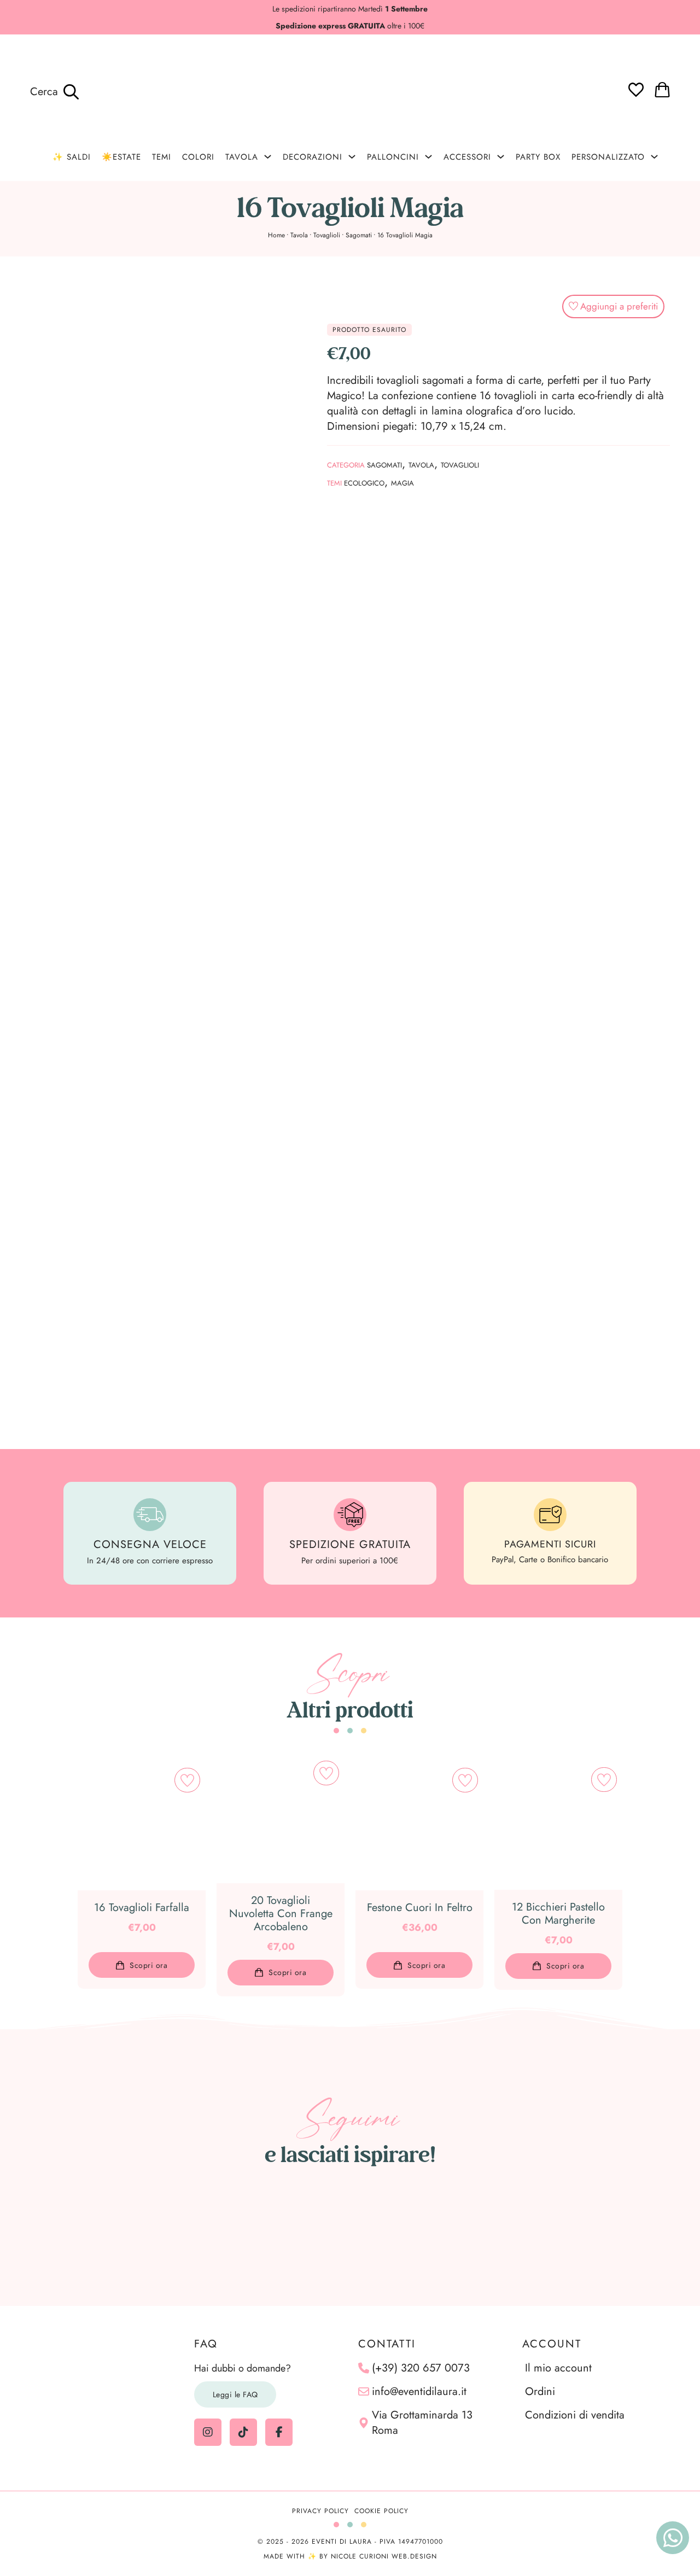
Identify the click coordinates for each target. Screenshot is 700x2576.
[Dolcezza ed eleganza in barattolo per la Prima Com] (259, 2237)
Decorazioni (313, 157)
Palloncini (393, 157)
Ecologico (364, 483)
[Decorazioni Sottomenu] (352, 157)
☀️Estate (121, 157)
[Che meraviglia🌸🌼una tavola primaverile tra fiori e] (168, 2237)
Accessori (467, 157)
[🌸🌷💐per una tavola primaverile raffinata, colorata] (441, 2237)
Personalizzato (608, 157)
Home (276, 235)
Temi (162, 157)
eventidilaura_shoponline (356, 2186)
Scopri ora (148, 1965)
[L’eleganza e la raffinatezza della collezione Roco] (350, 2237)
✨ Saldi (72, 157)
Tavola (242, 157)
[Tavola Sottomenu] (268, 157)
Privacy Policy (320, 2511)
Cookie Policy (381, 2511)
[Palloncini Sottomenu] (428, 157)
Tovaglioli (327, 235)
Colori (198, 157)
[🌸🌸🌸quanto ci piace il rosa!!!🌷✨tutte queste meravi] (532, 2237)
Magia (402, 483)
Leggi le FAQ (235, 2394)
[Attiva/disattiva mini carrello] (662, 90)
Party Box (538, 157)
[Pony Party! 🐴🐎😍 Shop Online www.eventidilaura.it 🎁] (622, 2237)
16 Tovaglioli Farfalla (142, 1908)
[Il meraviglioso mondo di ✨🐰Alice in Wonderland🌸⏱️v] (78, 2237)
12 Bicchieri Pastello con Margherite (558, 1914)
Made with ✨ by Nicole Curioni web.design (350, 2556)
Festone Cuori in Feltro (420, 1908)
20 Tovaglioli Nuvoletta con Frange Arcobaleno (281, 1914)
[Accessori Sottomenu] (501, 157)
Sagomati (359, 235)
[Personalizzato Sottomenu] (654, 157)
